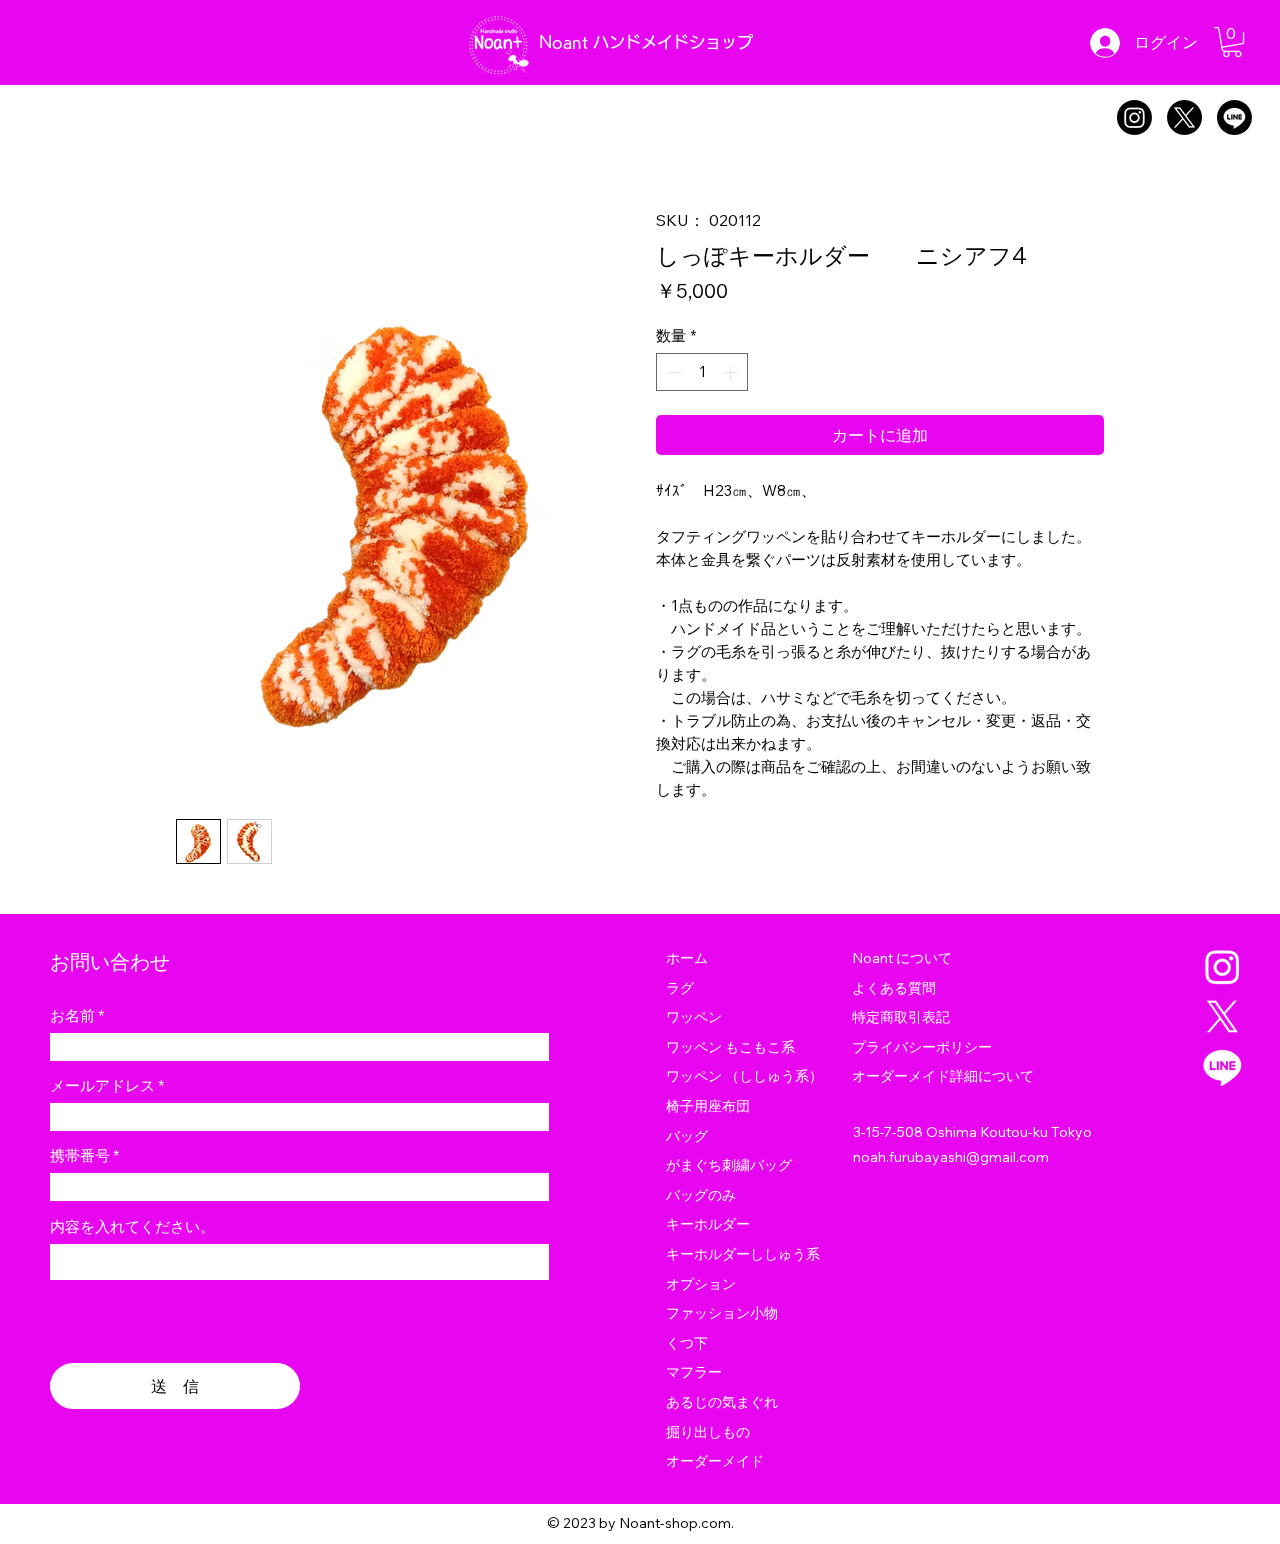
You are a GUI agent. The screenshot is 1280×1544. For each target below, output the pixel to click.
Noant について (902, 958)
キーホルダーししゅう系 (743, 1254)
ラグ (680, 988)
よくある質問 (894, 988)
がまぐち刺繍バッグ (729, 1165)
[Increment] (732, 372)
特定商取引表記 (901, 1017)
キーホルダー (708, 1224)
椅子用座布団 (708, 1106)
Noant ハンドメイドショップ (646, 42)
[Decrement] (672, 372)
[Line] (1234, 117)
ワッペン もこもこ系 (730, 1047)
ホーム (687, 958)
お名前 (72, 1015)
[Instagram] (1134, 117)
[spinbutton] (702, 372)
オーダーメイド (715, 1461)
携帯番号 (80, 1155)
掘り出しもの (708, 1432)
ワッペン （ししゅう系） (744, 1076)
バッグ (687, 1136)
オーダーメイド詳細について (943, 1076)
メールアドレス (102, 1085)
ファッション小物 (722, 1313)
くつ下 (687, 1343)
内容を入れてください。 (132, 1226)
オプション (701, 1284)
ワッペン (694, 1017)
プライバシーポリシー (922, 1047)
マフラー (694, 1372)
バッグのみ (701, 1195)
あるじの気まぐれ (722, 1402)
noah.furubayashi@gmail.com (951, 1157)
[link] (1232, 42)
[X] (1184, 117)
